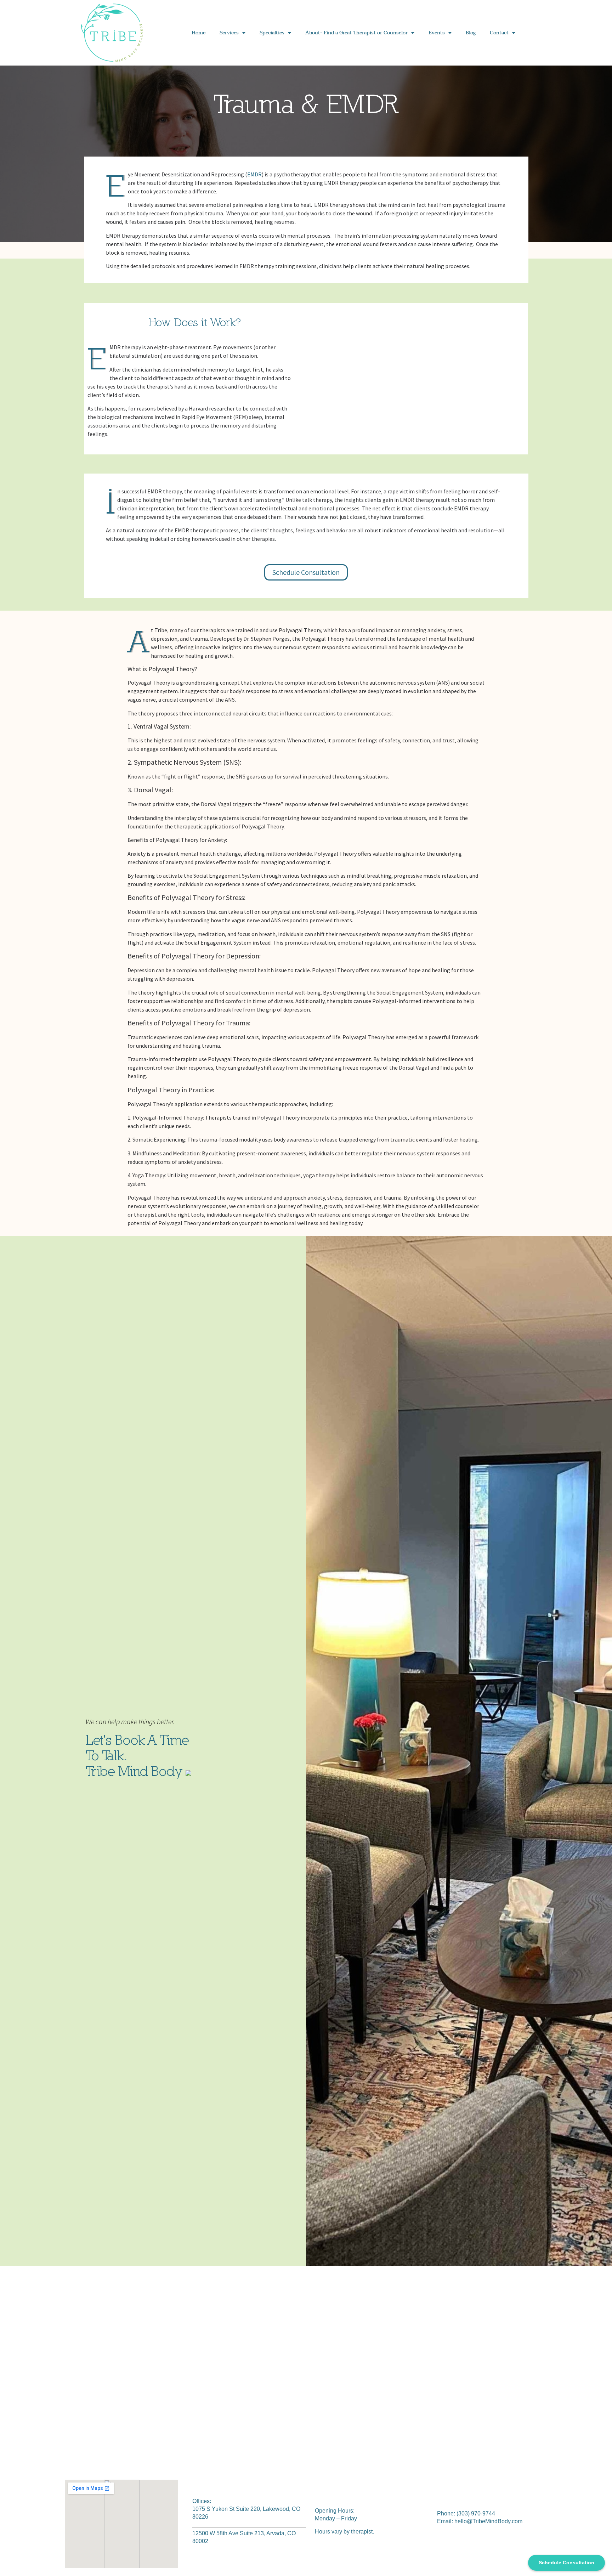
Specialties (272, 33)
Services (229, 33)
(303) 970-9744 (476, 2513)
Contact (499, 33)
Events (437, 33)
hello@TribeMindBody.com (488, 2521)
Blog (471, 33)
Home (199, 33)
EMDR (254, 174)
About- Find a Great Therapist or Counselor (356, 33)
